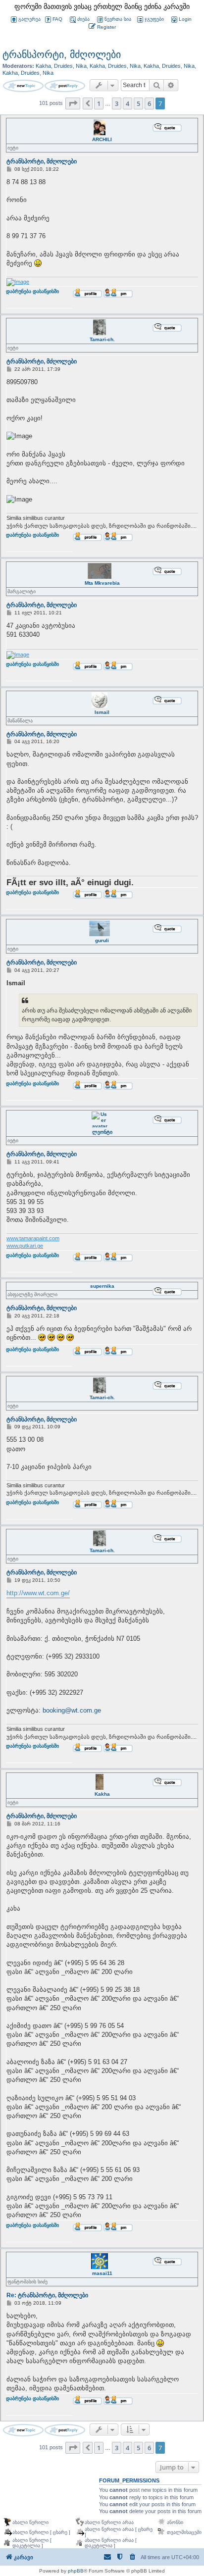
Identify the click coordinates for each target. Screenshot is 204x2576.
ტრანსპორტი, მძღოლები (62, 54)
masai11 (102, 2273)
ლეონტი (102, 1132)
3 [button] (117, 103)
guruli (102, 940)
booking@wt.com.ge (72, 1710)
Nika (81, 66)
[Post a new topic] (23, 86)
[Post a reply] (65, 86)
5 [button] (138, 103)
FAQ (57, 19)
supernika (102, 1286)
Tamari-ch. (102, 339)
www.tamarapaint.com (33, 1238)
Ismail (102, 712)
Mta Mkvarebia (102, 583)
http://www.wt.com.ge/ (38, 1593)
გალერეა (29, 19)
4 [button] (127, 103)
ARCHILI (102, 139)
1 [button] (99, 103)
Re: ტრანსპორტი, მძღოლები (47, 2295)
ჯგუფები (154, 19)
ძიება (83, 19)
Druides (63, 66)
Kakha (43, 66)
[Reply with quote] (167, 127)
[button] (73, 103)
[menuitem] (181, 20)
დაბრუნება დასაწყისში (32, 297)
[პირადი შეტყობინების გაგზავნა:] (118, 293)
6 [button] (149, 103)
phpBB (76, 2571)
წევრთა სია (118, 19)
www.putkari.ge (25, 1246)
